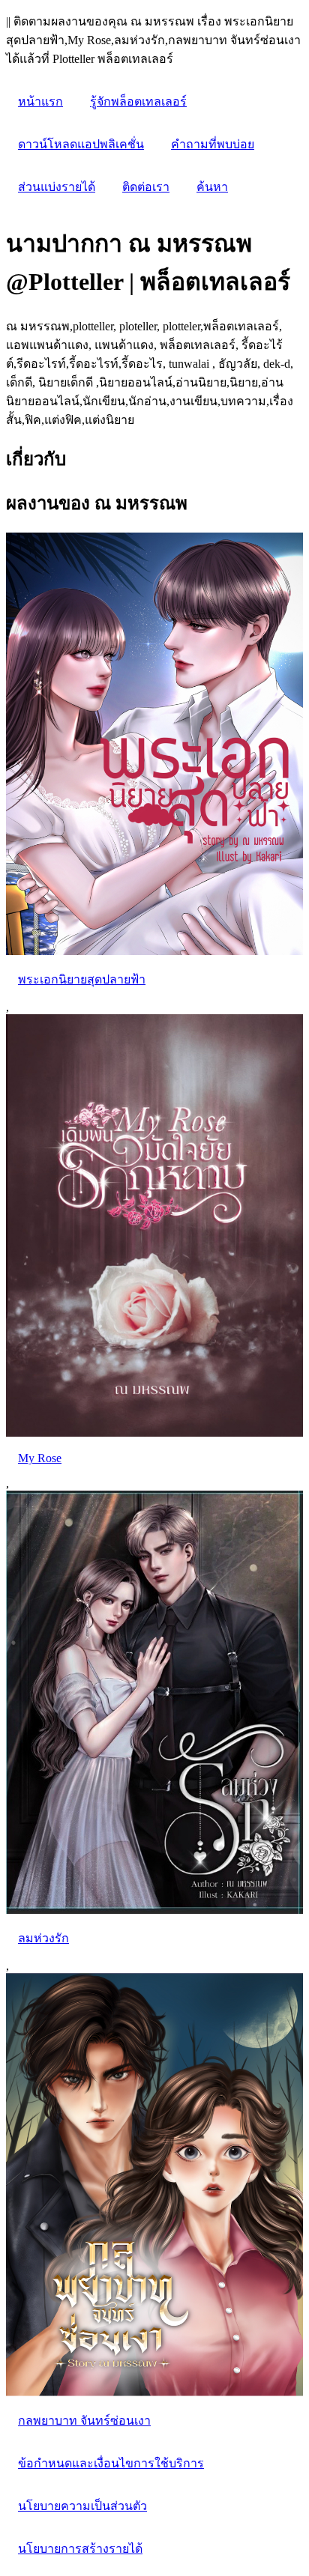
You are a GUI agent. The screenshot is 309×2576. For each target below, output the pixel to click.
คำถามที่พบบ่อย (213, 144)
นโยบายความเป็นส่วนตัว (82, 2506)
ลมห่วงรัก (43, 1938)
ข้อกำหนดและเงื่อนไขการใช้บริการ (111, 2463)
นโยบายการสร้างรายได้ (80, 2549)
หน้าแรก (40, 101)
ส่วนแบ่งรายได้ (57, 187)
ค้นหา (212, 187)
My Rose (40, 1458)
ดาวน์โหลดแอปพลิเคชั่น (81, 144)
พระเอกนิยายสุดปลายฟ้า (82, 979)
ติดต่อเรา (146, 187)
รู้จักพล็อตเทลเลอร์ (138, 101)
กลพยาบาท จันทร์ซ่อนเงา (84, 2421)
